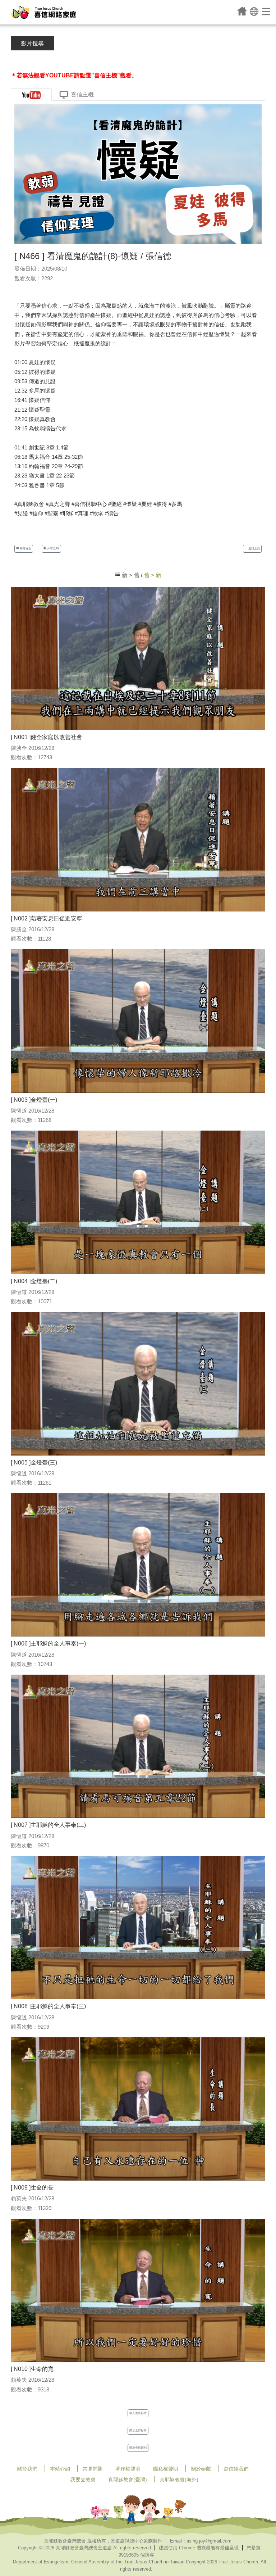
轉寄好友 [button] (25, 549)
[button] (254, 11)
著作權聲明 (128, 2469)
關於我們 (27, 2469)
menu (266, 11)
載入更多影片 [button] (138, 2413)
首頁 (242, 11)
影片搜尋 (32, 43)
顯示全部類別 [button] (138, 2448)
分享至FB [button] (53, 549)
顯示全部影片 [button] (138, 2430)
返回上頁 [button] (254, 549)
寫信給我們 (236, 2469)
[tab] (31, 94)
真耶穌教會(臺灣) (128, 2480)
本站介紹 (60, 2469)
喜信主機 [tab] (82, 94)
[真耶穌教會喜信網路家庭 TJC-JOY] (43, 12)
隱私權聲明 (166, 2469)
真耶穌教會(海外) (179, 2480)
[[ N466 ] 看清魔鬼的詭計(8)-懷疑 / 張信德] (138, 174)
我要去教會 (83, 2480)
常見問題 (93, 2469)
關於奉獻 (201, 2469)
